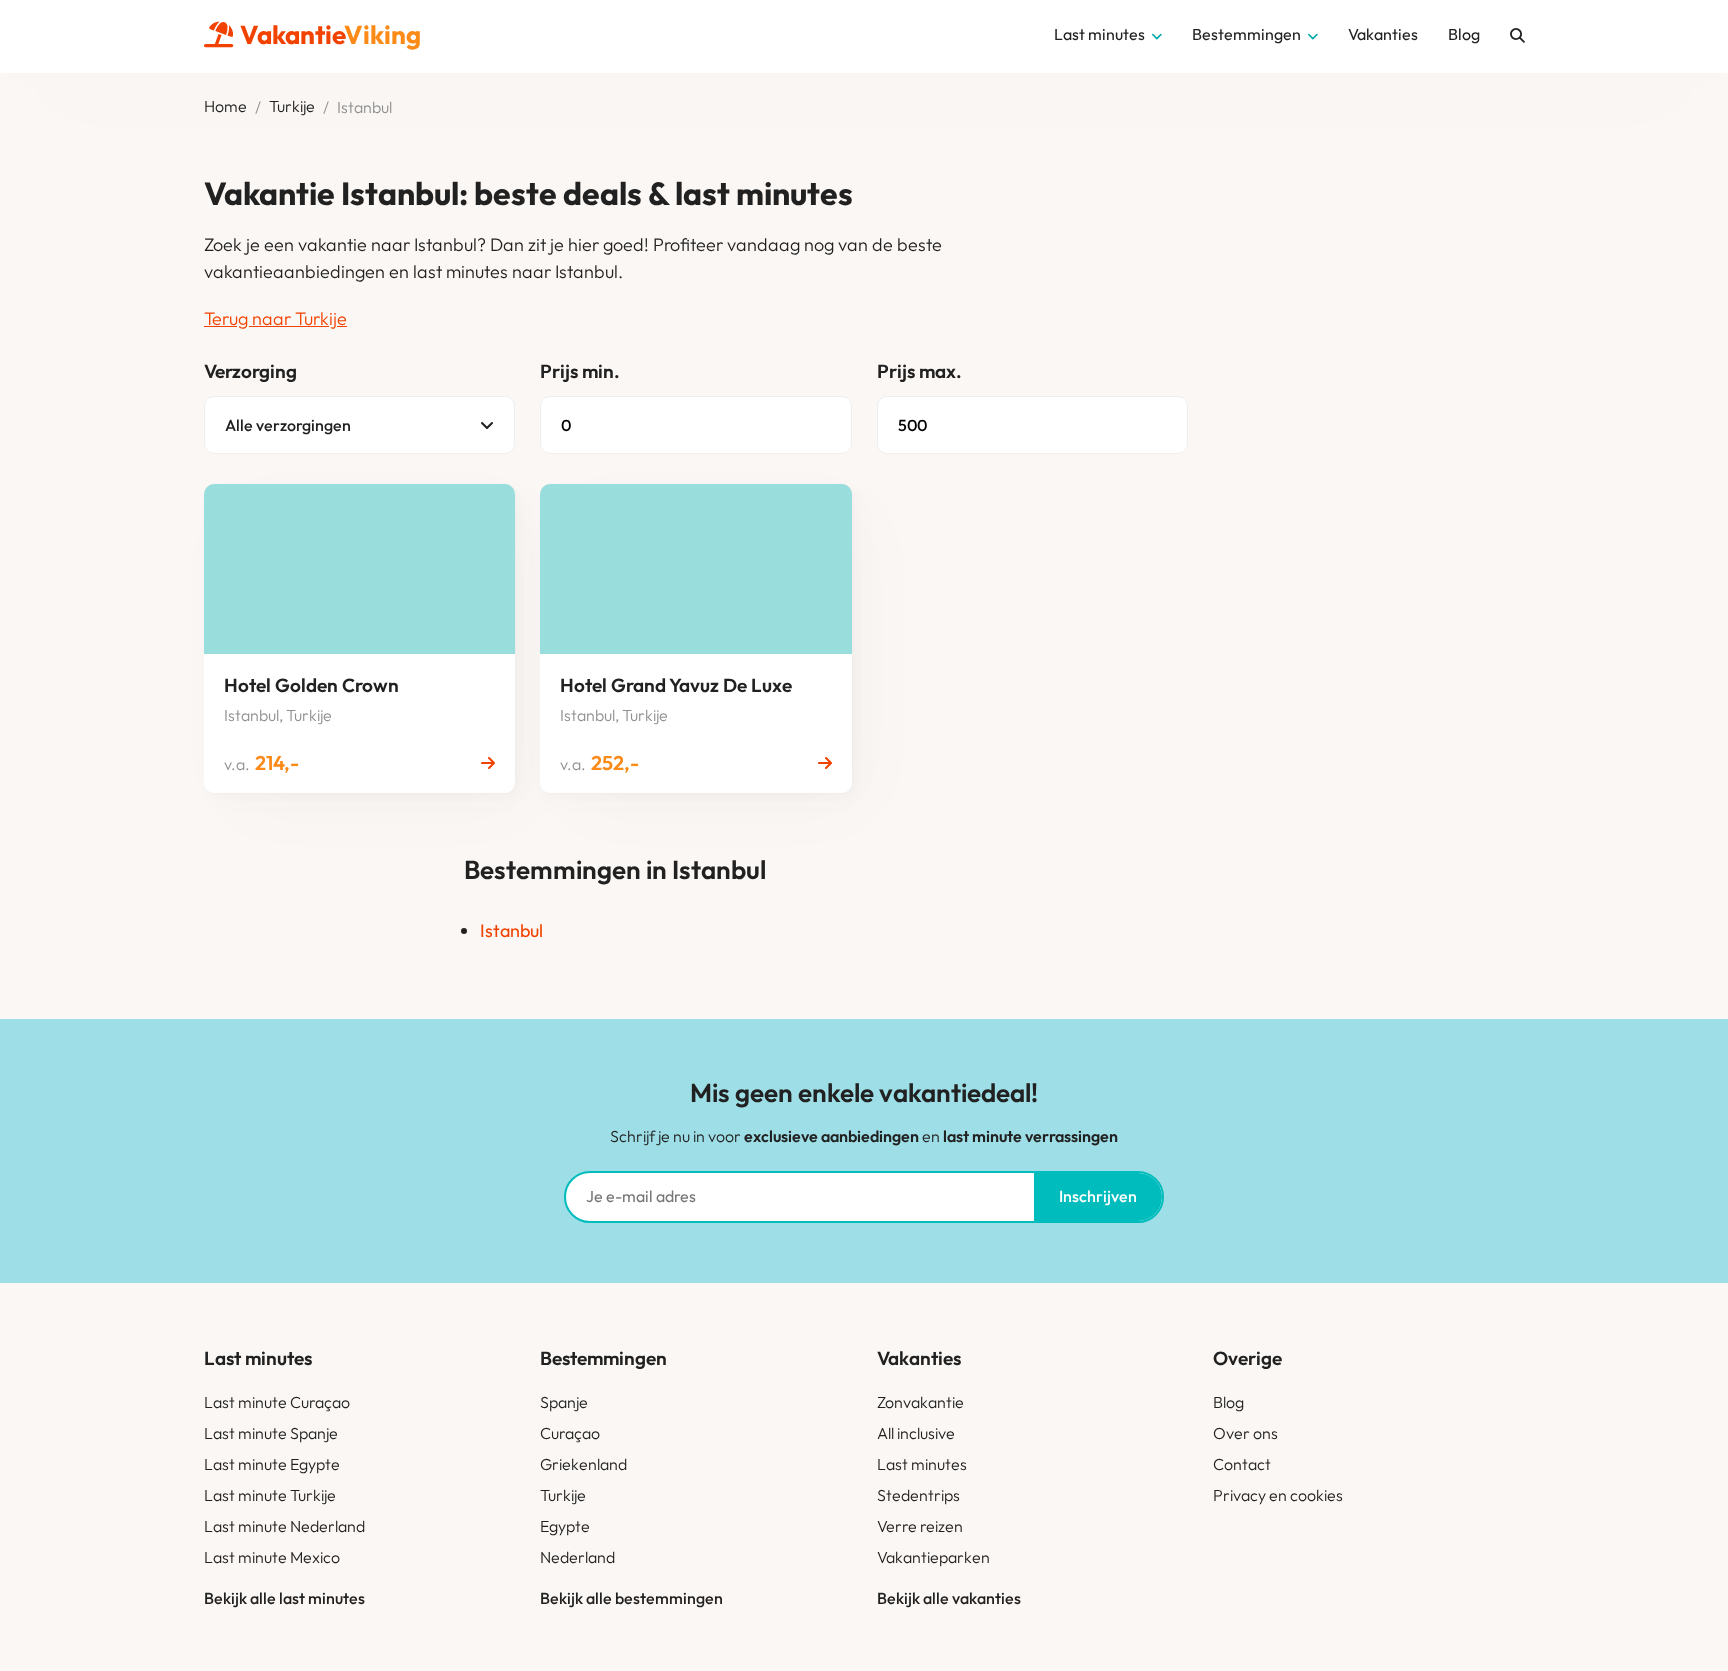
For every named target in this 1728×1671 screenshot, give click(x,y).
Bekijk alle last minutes (284, 1598)
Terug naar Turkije (275, 318)
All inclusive (916, 1433)
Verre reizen (920, 1526)
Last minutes (922, 1464)
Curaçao (570, 1433)
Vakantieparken (933, 1557)
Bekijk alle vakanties (949, 1598)
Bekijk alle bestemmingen (631, 1598)
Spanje (564, 1402)
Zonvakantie (920, 1402)
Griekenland (583, 1464)
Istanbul (511, 930)
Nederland (577, 1557)
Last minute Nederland (284, 1526)
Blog (1228, 1402)
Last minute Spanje (271, 1433)
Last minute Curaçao (277, 1402)
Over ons (1245, 1433)
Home (225, 107)
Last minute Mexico (272, 1557)
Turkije (292, 107)
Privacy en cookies (1278, 1495)
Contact (1242, 1464)
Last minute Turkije (270, 1495)
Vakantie (330, 34)
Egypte (565, 1526)
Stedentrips (918, 1495)
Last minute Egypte (272, 1464)
